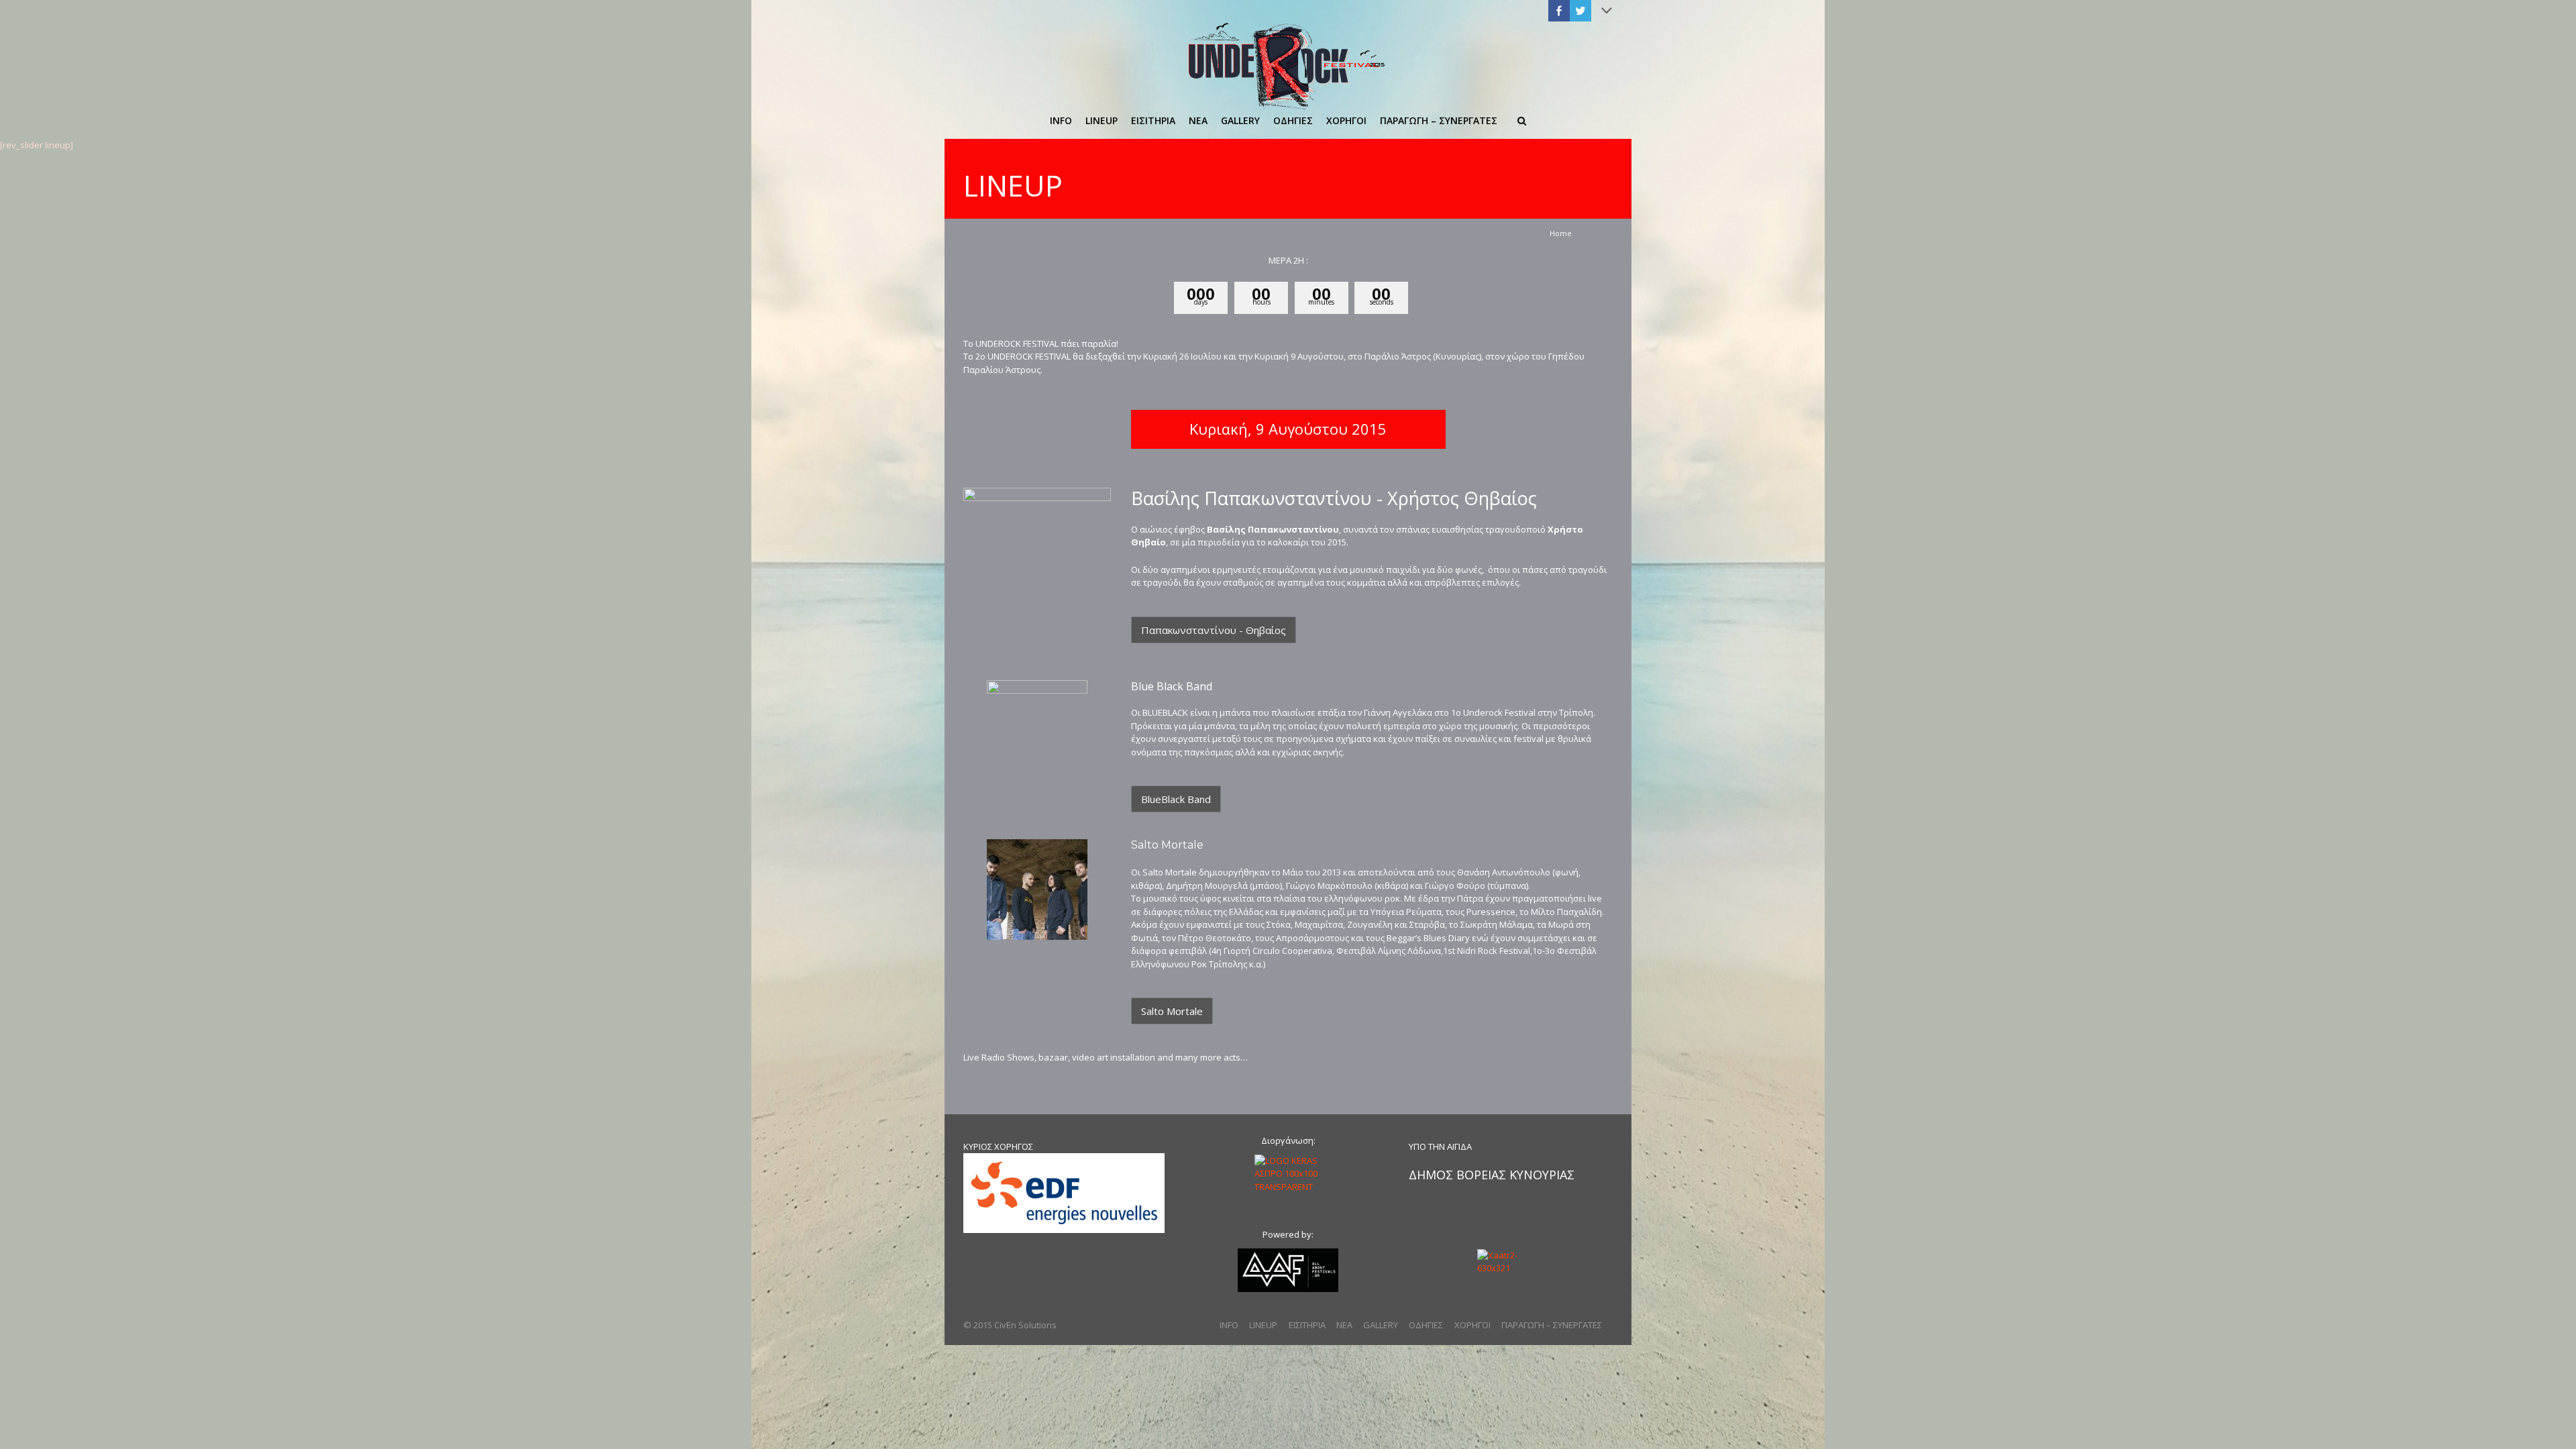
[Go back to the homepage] (1288, 65)
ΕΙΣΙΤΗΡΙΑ (1307, 1325)
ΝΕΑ (1344, 1325)
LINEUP (1263, 1325)
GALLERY (1381, 1325)
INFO (1229, 1325)
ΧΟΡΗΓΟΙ (1472, 1325)
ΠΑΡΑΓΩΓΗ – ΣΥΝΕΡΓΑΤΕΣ (1552, 1325)
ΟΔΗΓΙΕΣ (1426, 1325)
